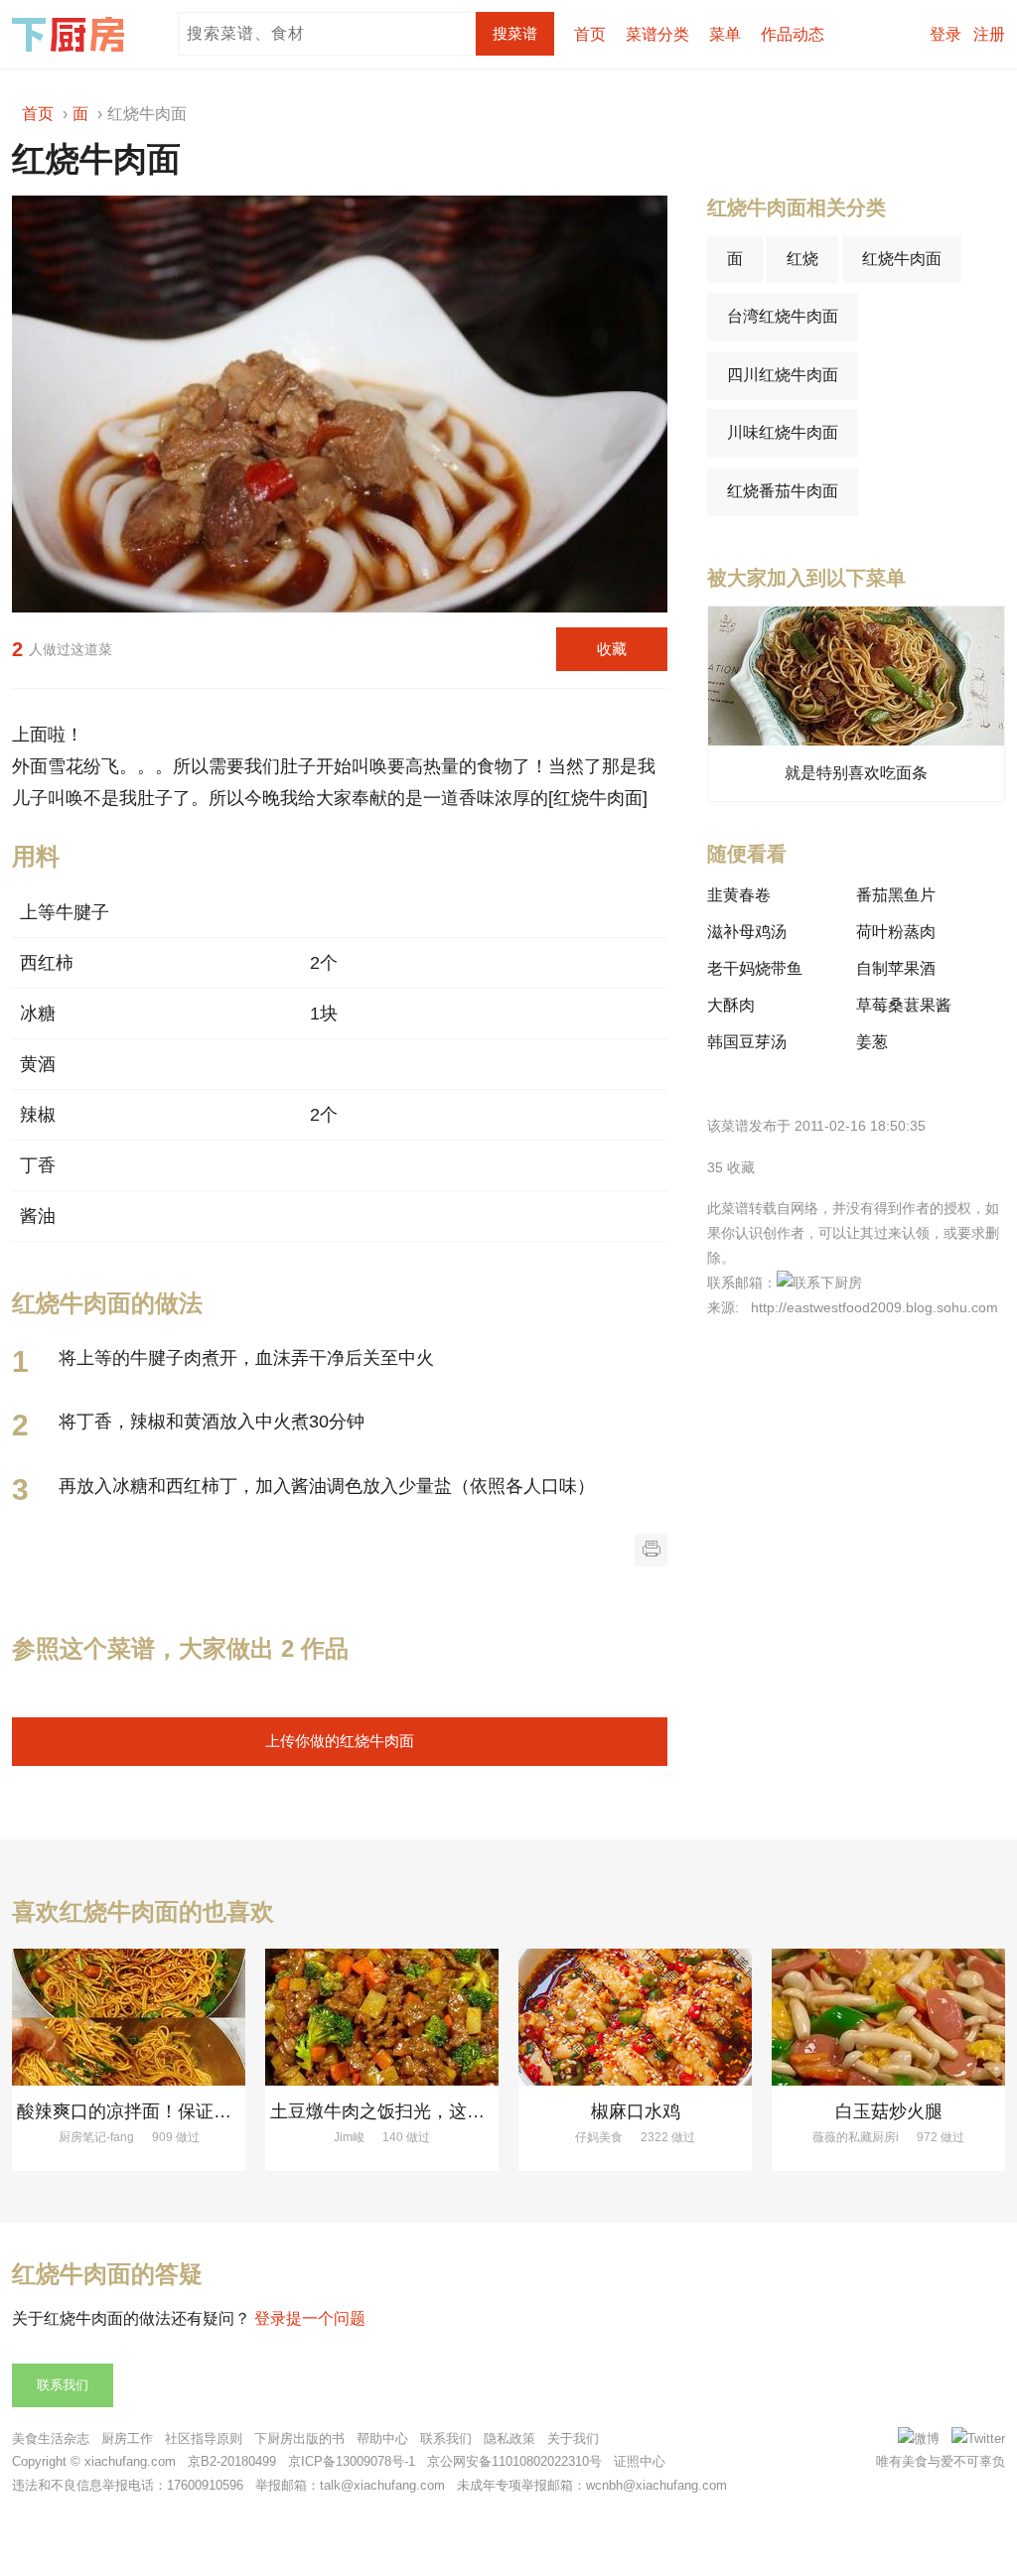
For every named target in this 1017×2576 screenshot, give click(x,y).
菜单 (725, 34)
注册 (989, 34)
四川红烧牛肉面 (783, 375)
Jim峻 (349, 2137)
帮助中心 (382, 2439)
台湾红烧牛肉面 (783, 316)
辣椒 (38, 1115)
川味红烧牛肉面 (783, 432)
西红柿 (47, 963)
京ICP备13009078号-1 (352, 2461)
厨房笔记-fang (96, 2137)
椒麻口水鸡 (636, 2111)
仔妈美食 (599, 2137)
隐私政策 (509, 2439)
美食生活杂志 (51, 2439)
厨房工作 (127, 2439)
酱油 (38, 1216)
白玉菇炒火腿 (889, 2111)
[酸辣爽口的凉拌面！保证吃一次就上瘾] (129, 2017)
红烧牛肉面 (902, 259)
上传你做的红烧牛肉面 (340, 1741)
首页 (590, 34)
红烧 (802, 259)
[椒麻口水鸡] (635, 2017)
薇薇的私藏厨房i (856, 2137)
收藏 (612, 649)
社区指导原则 (204, 2439)
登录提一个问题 (310, 2318)
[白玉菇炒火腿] (888, 2017)
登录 (945, 34)
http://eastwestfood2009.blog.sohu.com (874, 1307)
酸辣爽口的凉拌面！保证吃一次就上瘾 (169, 2111)
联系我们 (63, 2385)
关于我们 (573, 2439)
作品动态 (793, 34)
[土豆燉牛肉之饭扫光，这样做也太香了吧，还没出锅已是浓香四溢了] (382, 2017)
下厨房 (72, 35)
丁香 (38, 1165)
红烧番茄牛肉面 (783, 491)
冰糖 (38, 1014)
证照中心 (640, 2461)
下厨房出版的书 (299, 2439)
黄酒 (38, 1064)
